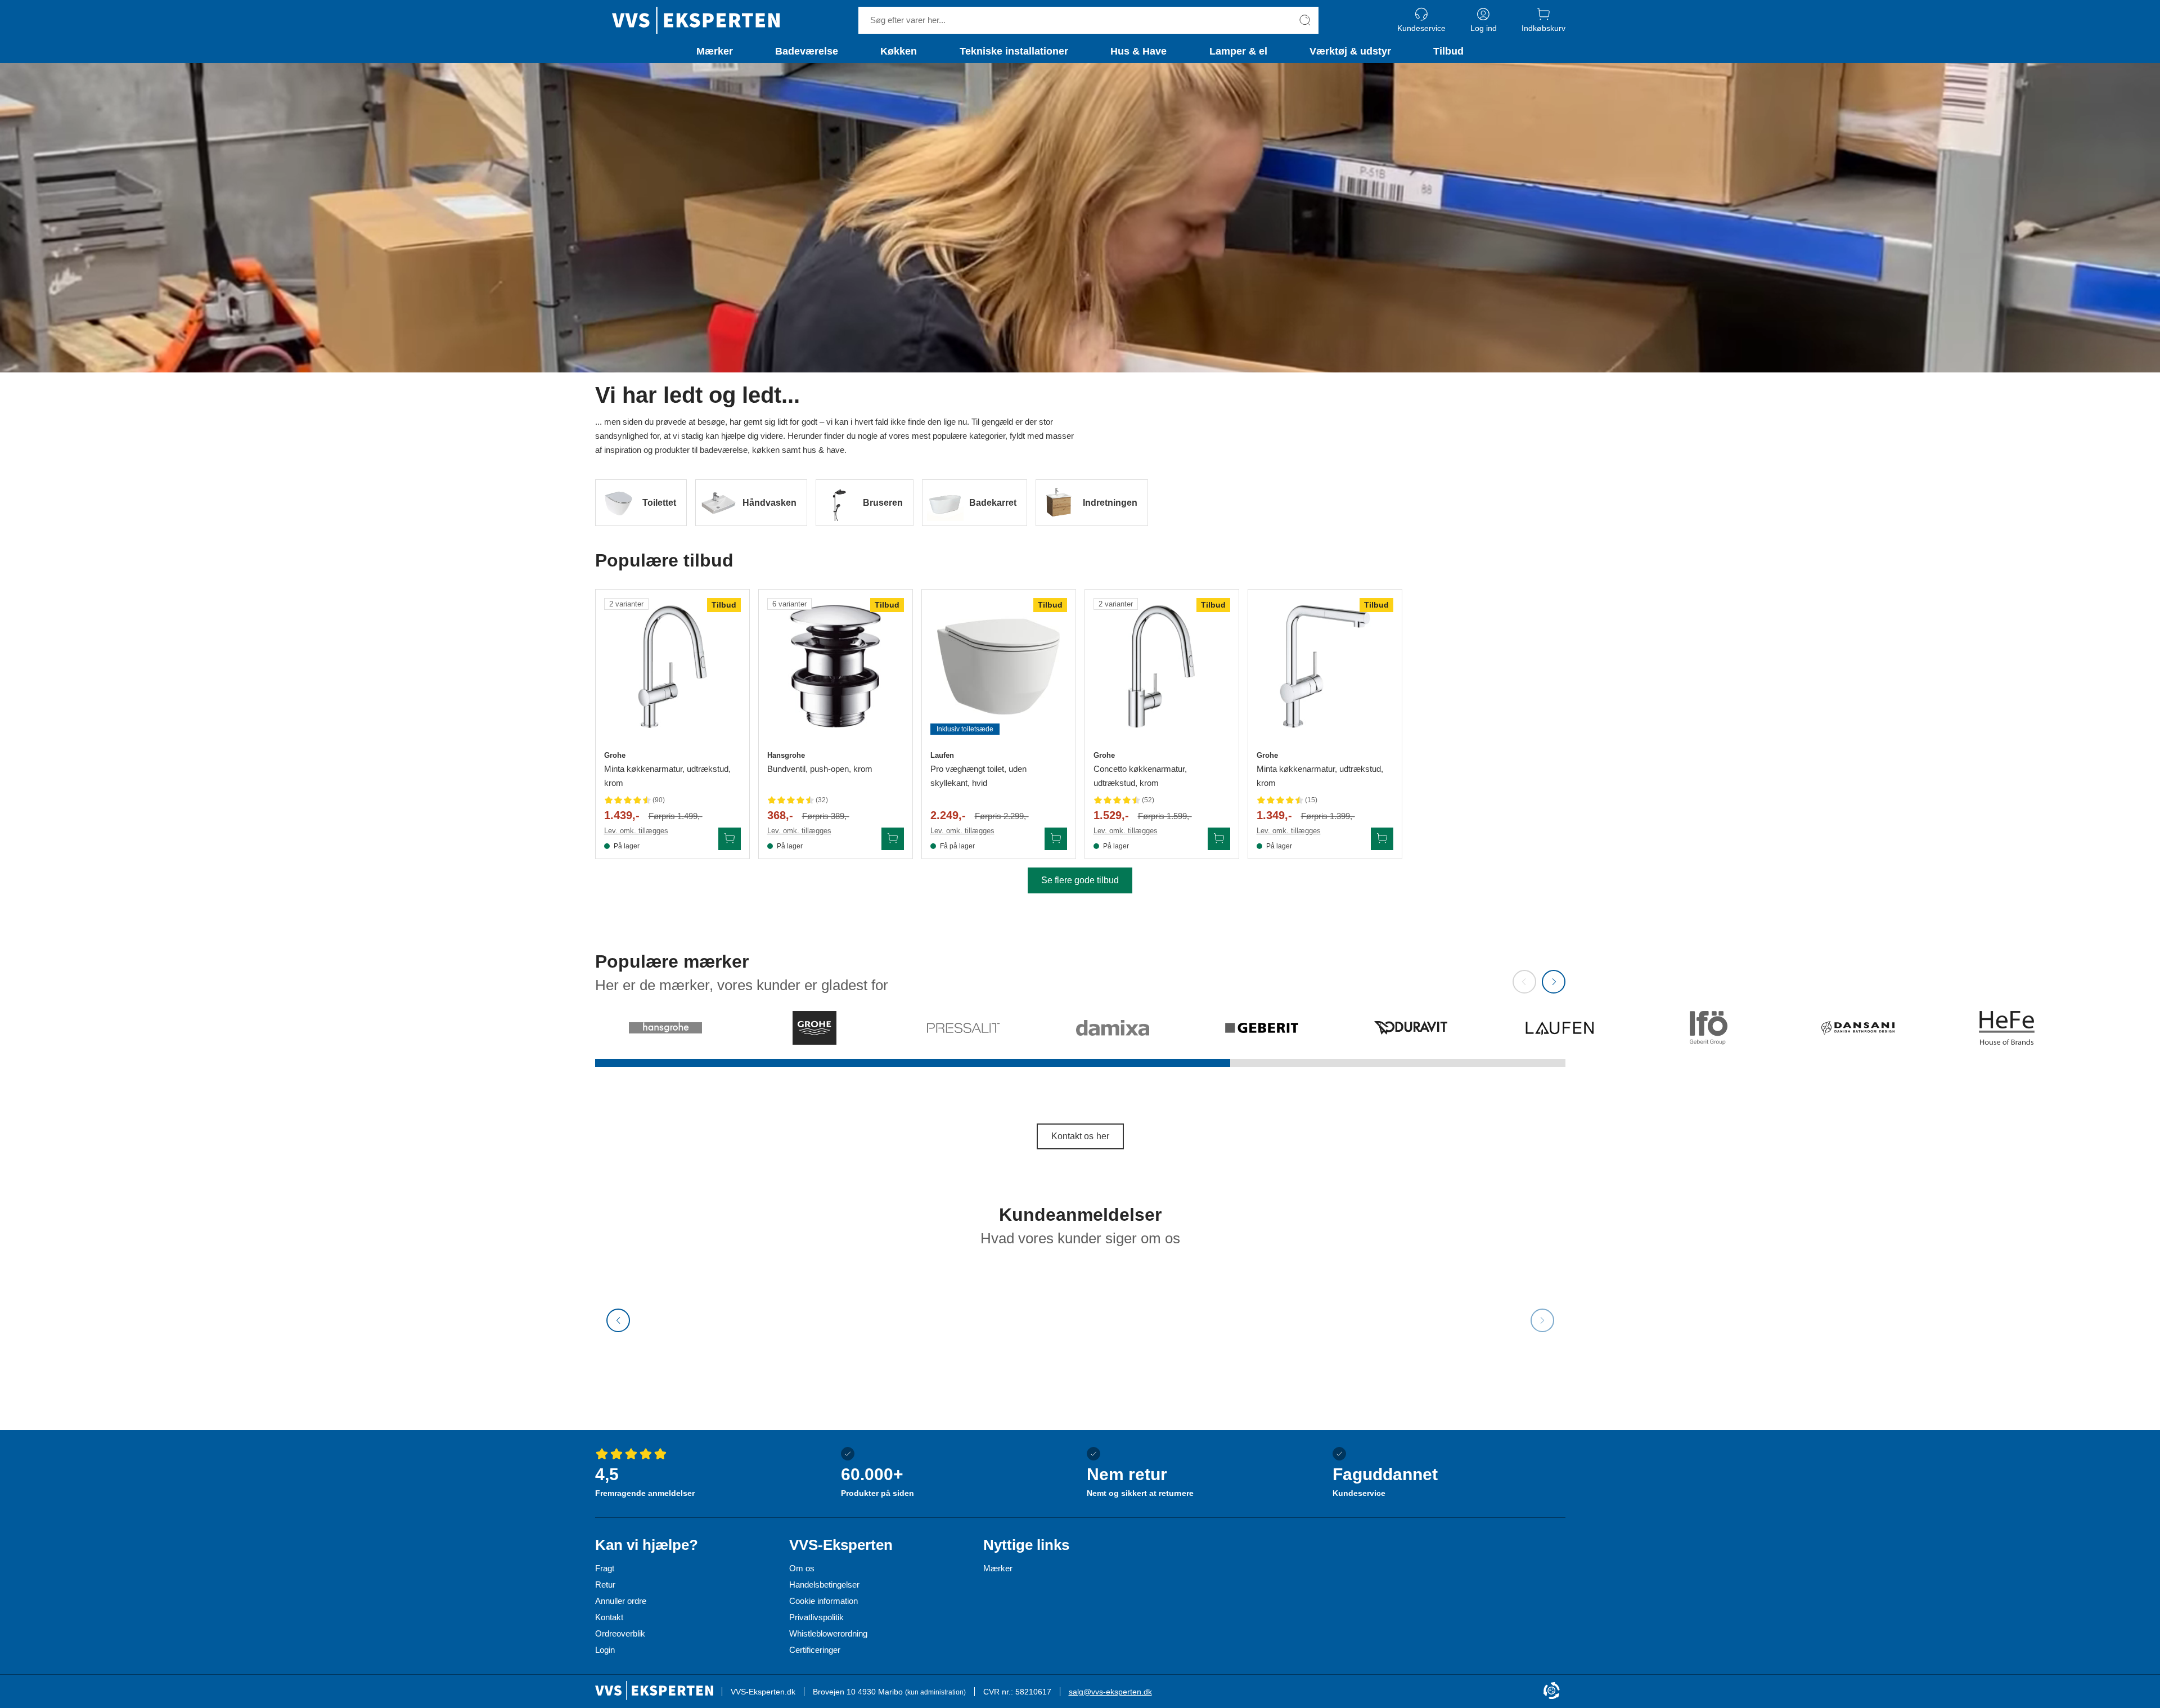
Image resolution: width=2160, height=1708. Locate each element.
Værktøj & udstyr (1350, 51)
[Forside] (696, 20)
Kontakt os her (1080, 1136)
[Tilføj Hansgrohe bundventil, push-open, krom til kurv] (893, 839)
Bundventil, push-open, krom (820, 769)
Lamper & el (1238, 51)
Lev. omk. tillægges (636, 831)
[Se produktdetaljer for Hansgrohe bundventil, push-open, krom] (836, 666)
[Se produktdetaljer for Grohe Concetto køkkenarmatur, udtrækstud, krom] (1162, 666)
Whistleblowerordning (828, 1633)
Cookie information (823, 1601)
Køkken (899, 51)
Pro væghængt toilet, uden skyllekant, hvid (978, 776)
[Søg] (1305, 20)
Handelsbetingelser (824, 1585)
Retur (605, 1585)
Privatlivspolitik (816, 1617)
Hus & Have (1138, 51)
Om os (802, 1568)
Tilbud (1448, 51)
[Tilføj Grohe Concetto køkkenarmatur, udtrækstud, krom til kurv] (1219, 839)
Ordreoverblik (620, 1633)
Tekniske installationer (1014, 51)
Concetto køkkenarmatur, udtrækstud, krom (1140, 776)
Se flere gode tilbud (1080, 880)
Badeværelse (807, 51)
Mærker (715, 51)
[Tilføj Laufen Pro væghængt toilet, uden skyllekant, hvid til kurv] (1056, 839)
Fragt (605, 1568)
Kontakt (609, 1617)
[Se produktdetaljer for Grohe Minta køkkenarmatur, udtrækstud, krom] (672, 666)
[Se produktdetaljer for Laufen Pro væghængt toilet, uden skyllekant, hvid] (999, 666)
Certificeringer (815, 1650)
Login (605, 1650)
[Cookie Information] (1551, 1691)
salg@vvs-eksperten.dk (1110, 1692)
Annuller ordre (621, 1601)
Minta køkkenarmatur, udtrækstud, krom (667, 776)
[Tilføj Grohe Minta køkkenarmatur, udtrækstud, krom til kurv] (730, 839)
